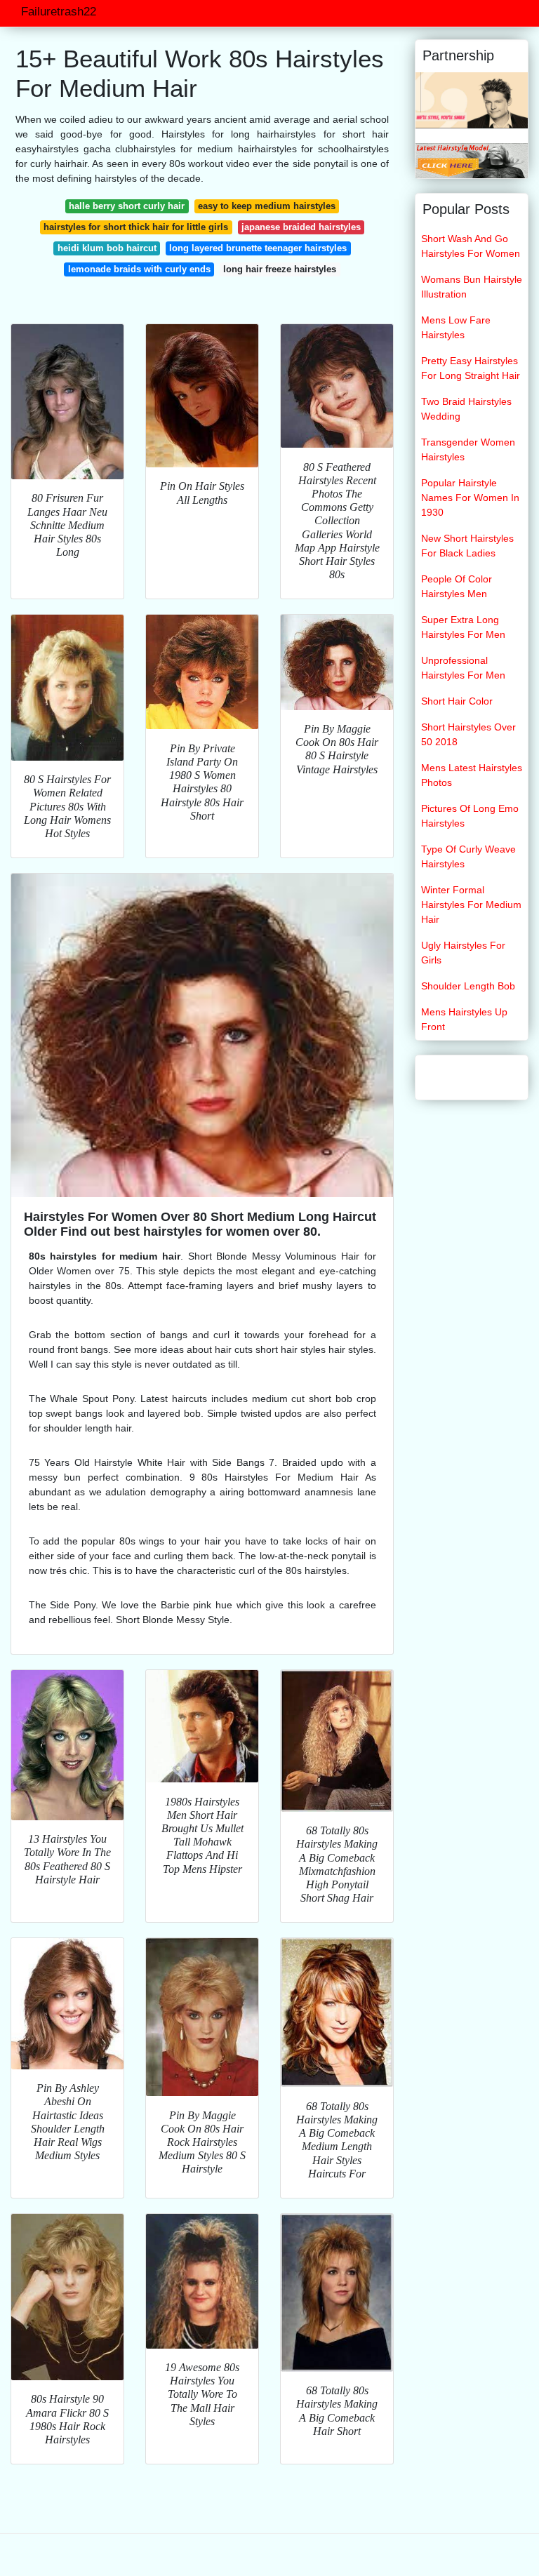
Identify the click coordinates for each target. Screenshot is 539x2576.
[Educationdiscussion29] (472, 100)
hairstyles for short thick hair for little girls (136, 227)
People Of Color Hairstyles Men (457, 586)
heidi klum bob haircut (107, 248)
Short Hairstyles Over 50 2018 (468, 734)
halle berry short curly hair (127, 206)
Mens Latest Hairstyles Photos (472, 775)
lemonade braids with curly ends (139, 269)
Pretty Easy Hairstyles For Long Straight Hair (471, 368)
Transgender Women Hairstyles (468, 449)
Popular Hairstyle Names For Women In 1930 (470, 498)
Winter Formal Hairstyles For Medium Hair (471, 905)
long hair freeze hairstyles (280, 269)
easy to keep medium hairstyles (267, 206)
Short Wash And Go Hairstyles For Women (471, 246)
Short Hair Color (457, 701)
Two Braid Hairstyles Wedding (466, 409)
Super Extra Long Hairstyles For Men (463, 627)
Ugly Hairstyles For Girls (463, 953)
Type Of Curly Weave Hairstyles (468, 856)
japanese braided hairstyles (301, 227)
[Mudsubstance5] (472, 160)
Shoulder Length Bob (468, 986)
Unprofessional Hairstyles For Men (463, 668)
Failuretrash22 (59, 12)
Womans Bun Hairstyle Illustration (472, 287)
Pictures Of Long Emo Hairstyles (470, 816)
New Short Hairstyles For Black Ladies (467, 546)
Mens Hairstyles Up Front (464, 1019)
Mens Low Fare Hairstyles (456, 327)
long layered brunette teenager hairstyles (258, 248)
